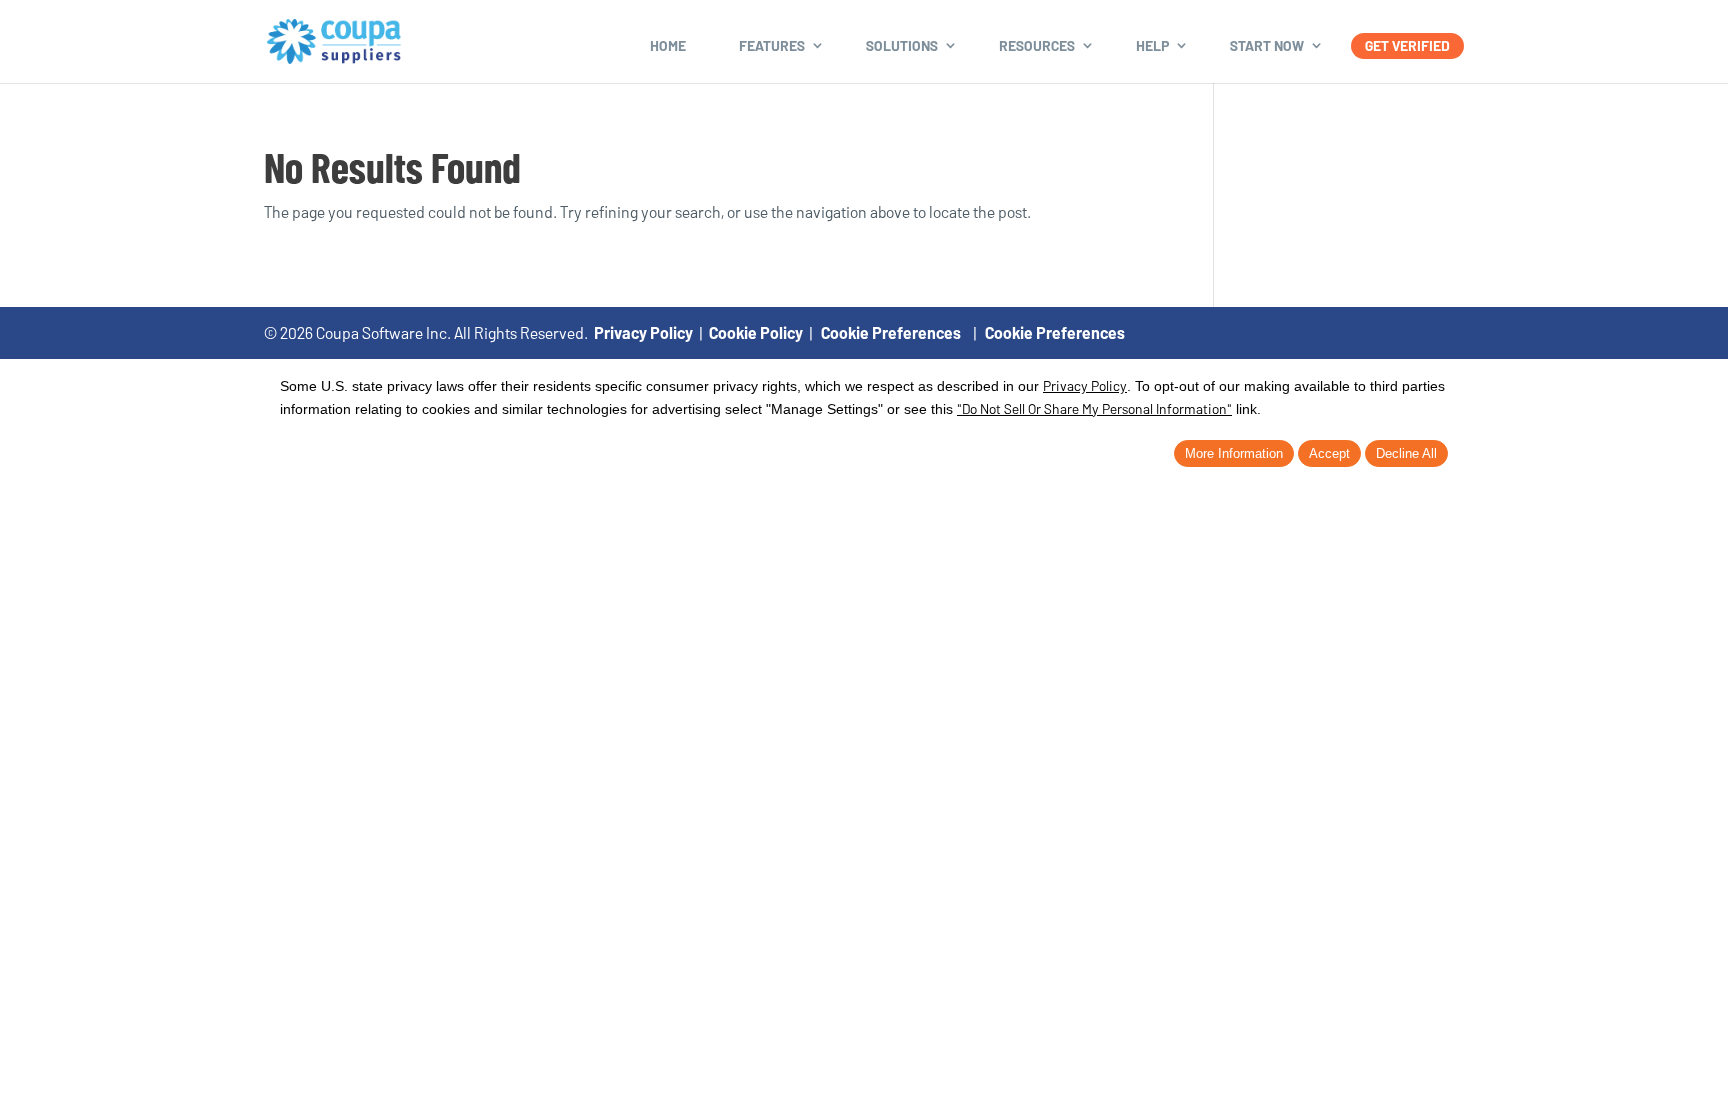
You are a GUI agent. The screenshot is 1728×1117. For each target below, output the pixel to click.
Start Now (1267, 45)
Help (1152, 45)
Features (772, 45)
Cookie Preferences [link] (891, 332)
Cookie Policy (756, 332)
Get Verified (1407, 45)
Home (668, 45)
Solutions (902, 45)
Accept (1329, 453)
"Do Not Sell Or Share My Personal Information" (1094, 408)
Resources (1037, 45)
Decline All (1406, 453)
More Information (1234, 453)
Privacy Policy (643, 332)
